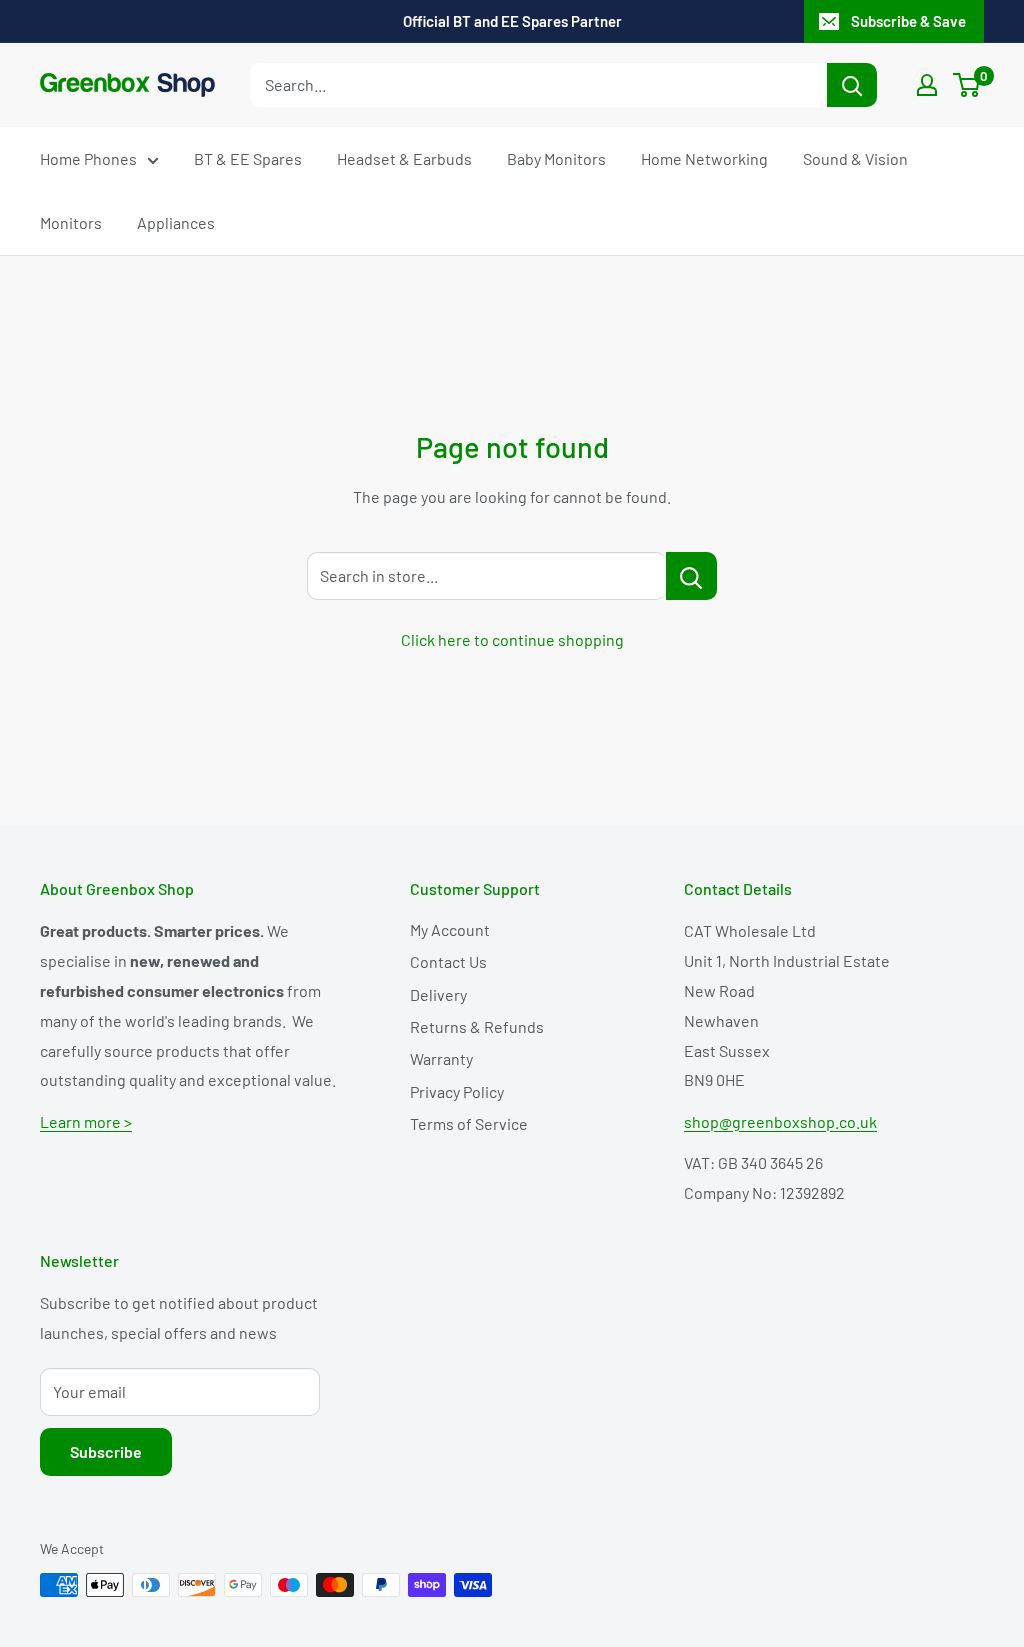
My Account (450, 929)
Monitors (71, 222)
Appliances (176, 222)
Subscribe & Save (908, 21)
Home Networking (704, 158)
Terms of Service (469, 1123)
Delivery (438, 994)
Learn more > (86, 1121)
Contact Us (448, 961)
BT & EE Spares (248, 158)
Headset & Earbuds (404, 158)
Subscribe (106, 1451)
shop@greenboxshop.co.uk (780, 1121)
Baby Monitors (556, 158)
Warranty (441, 1058)
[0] (967, 85)
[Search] (852, 85)
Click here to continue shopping (512, 639)
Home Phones (88, 158)
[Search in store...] (691, 576)
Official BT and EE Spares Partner (512, 21)
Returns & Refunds (477, 1026)
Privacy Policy (457, 1091)
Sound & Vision (855, 158)
